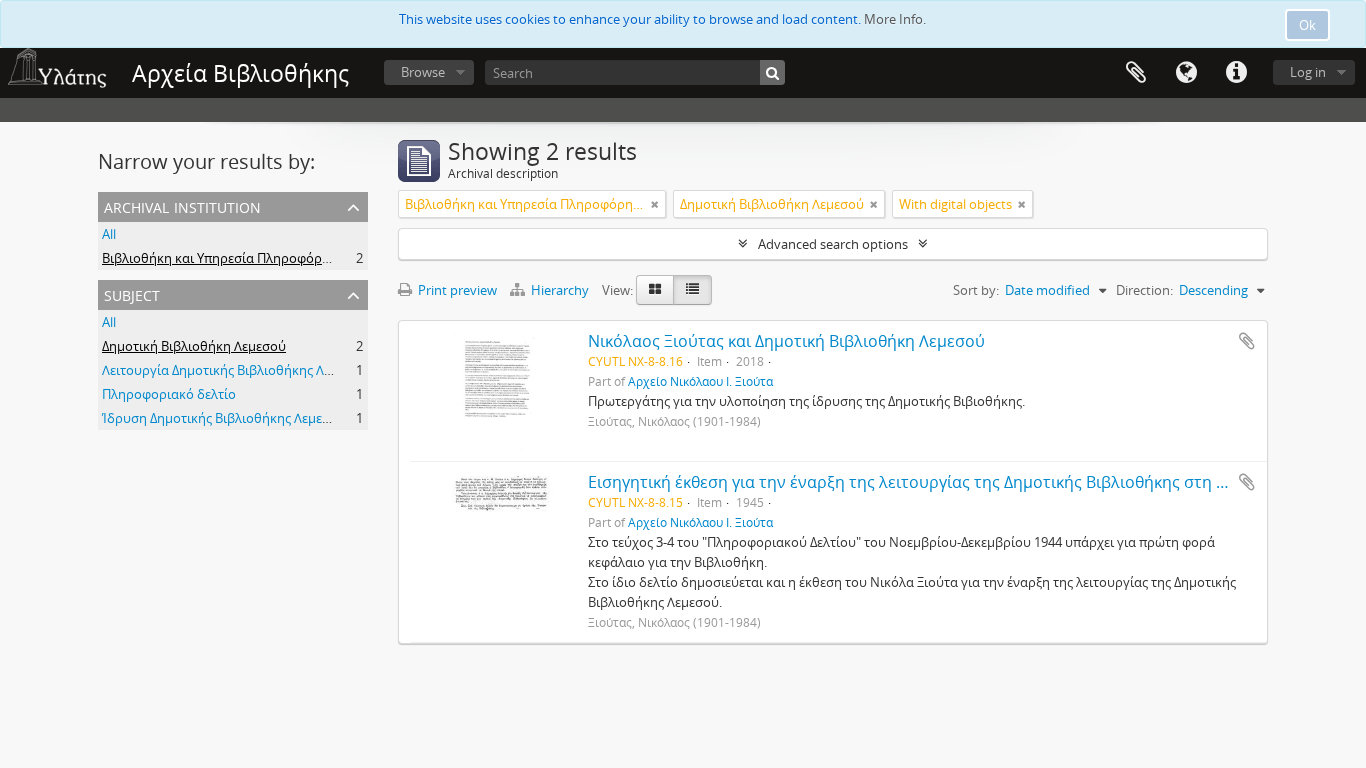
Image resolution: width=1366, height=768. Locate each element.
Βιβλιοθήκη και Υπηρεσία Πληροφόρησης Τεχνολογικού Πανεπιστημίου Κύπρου (343, 258)
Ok (1307, 25)
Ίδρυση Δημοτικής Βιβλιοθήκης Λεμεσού (224, 418)
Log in (1308, 72)
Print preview (456, 290)
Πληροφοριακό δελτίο (169, 394)
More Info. (895, 19)
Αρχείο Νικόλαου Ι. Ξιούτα (700, 381)
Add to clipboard (1247, 341)
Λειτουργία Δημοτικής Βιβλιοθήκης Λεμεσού (235, 370)
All (109, 234)
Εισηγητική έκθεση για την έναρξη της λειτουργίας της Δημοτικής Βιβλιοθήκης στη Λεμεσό (930, 482)
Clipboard (1136, 73)
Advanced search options (833, 244)
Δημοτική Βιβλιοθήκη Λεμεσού (194, 346)
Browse (423, 72)
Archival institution (182, 205)
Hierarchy (560, 290)
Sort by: (976, 290)
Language (1186, 73)
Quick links (1236, 73)
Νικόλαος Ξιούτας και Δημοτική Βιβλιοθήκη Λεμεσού (786, 341)
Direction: (1144, 290)
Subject (132, 293)
